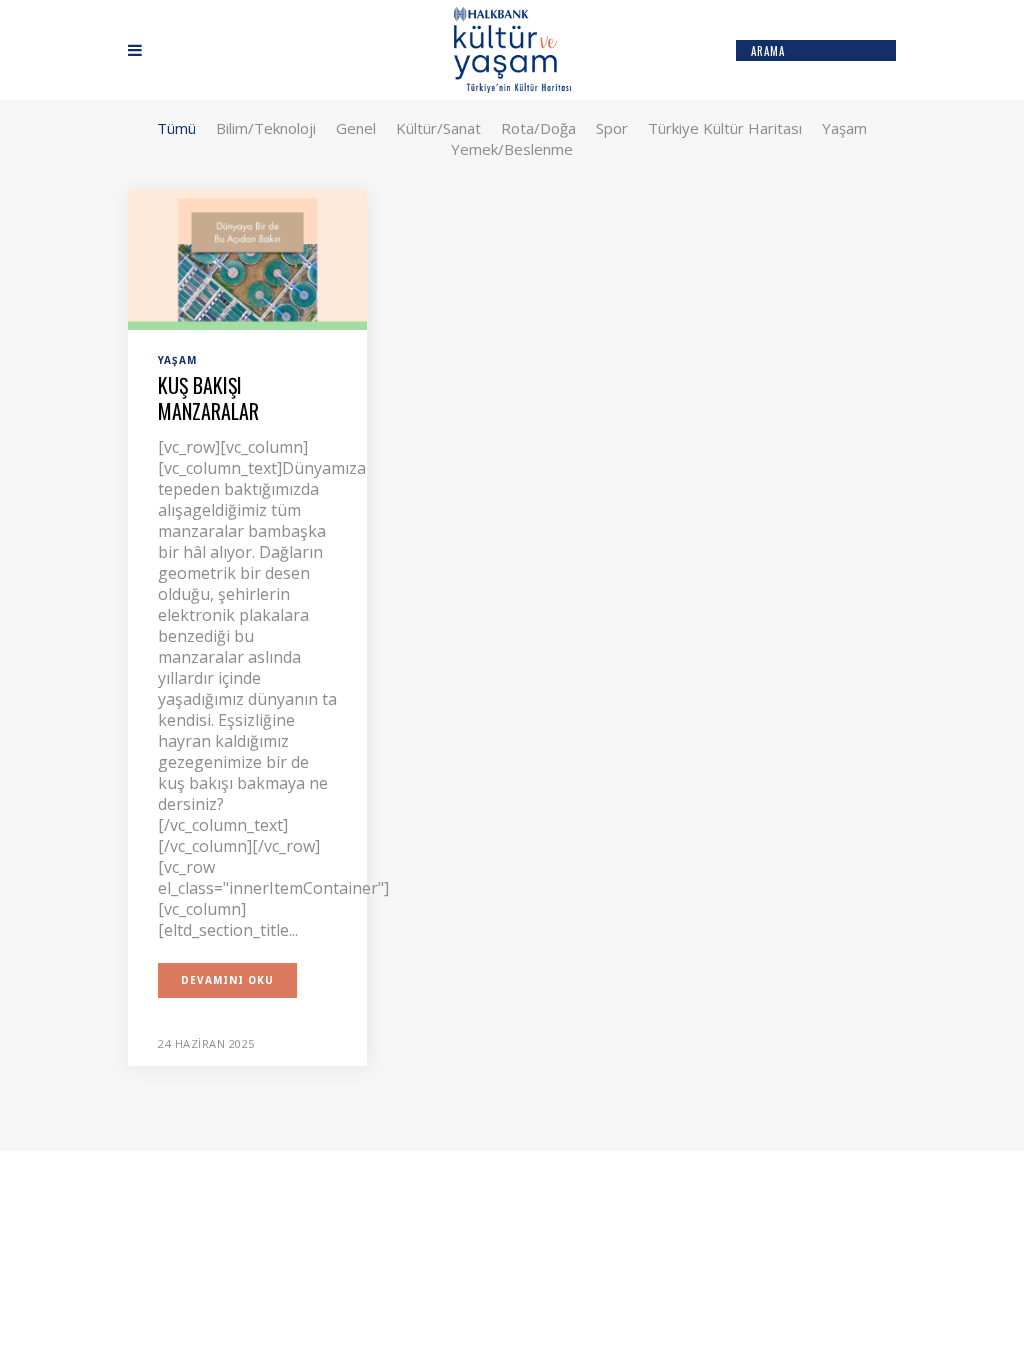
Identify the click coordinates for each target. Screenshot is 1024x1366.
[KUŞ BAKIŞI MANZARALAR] (247, 258)
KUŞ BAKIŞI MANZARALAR (208, 398)
